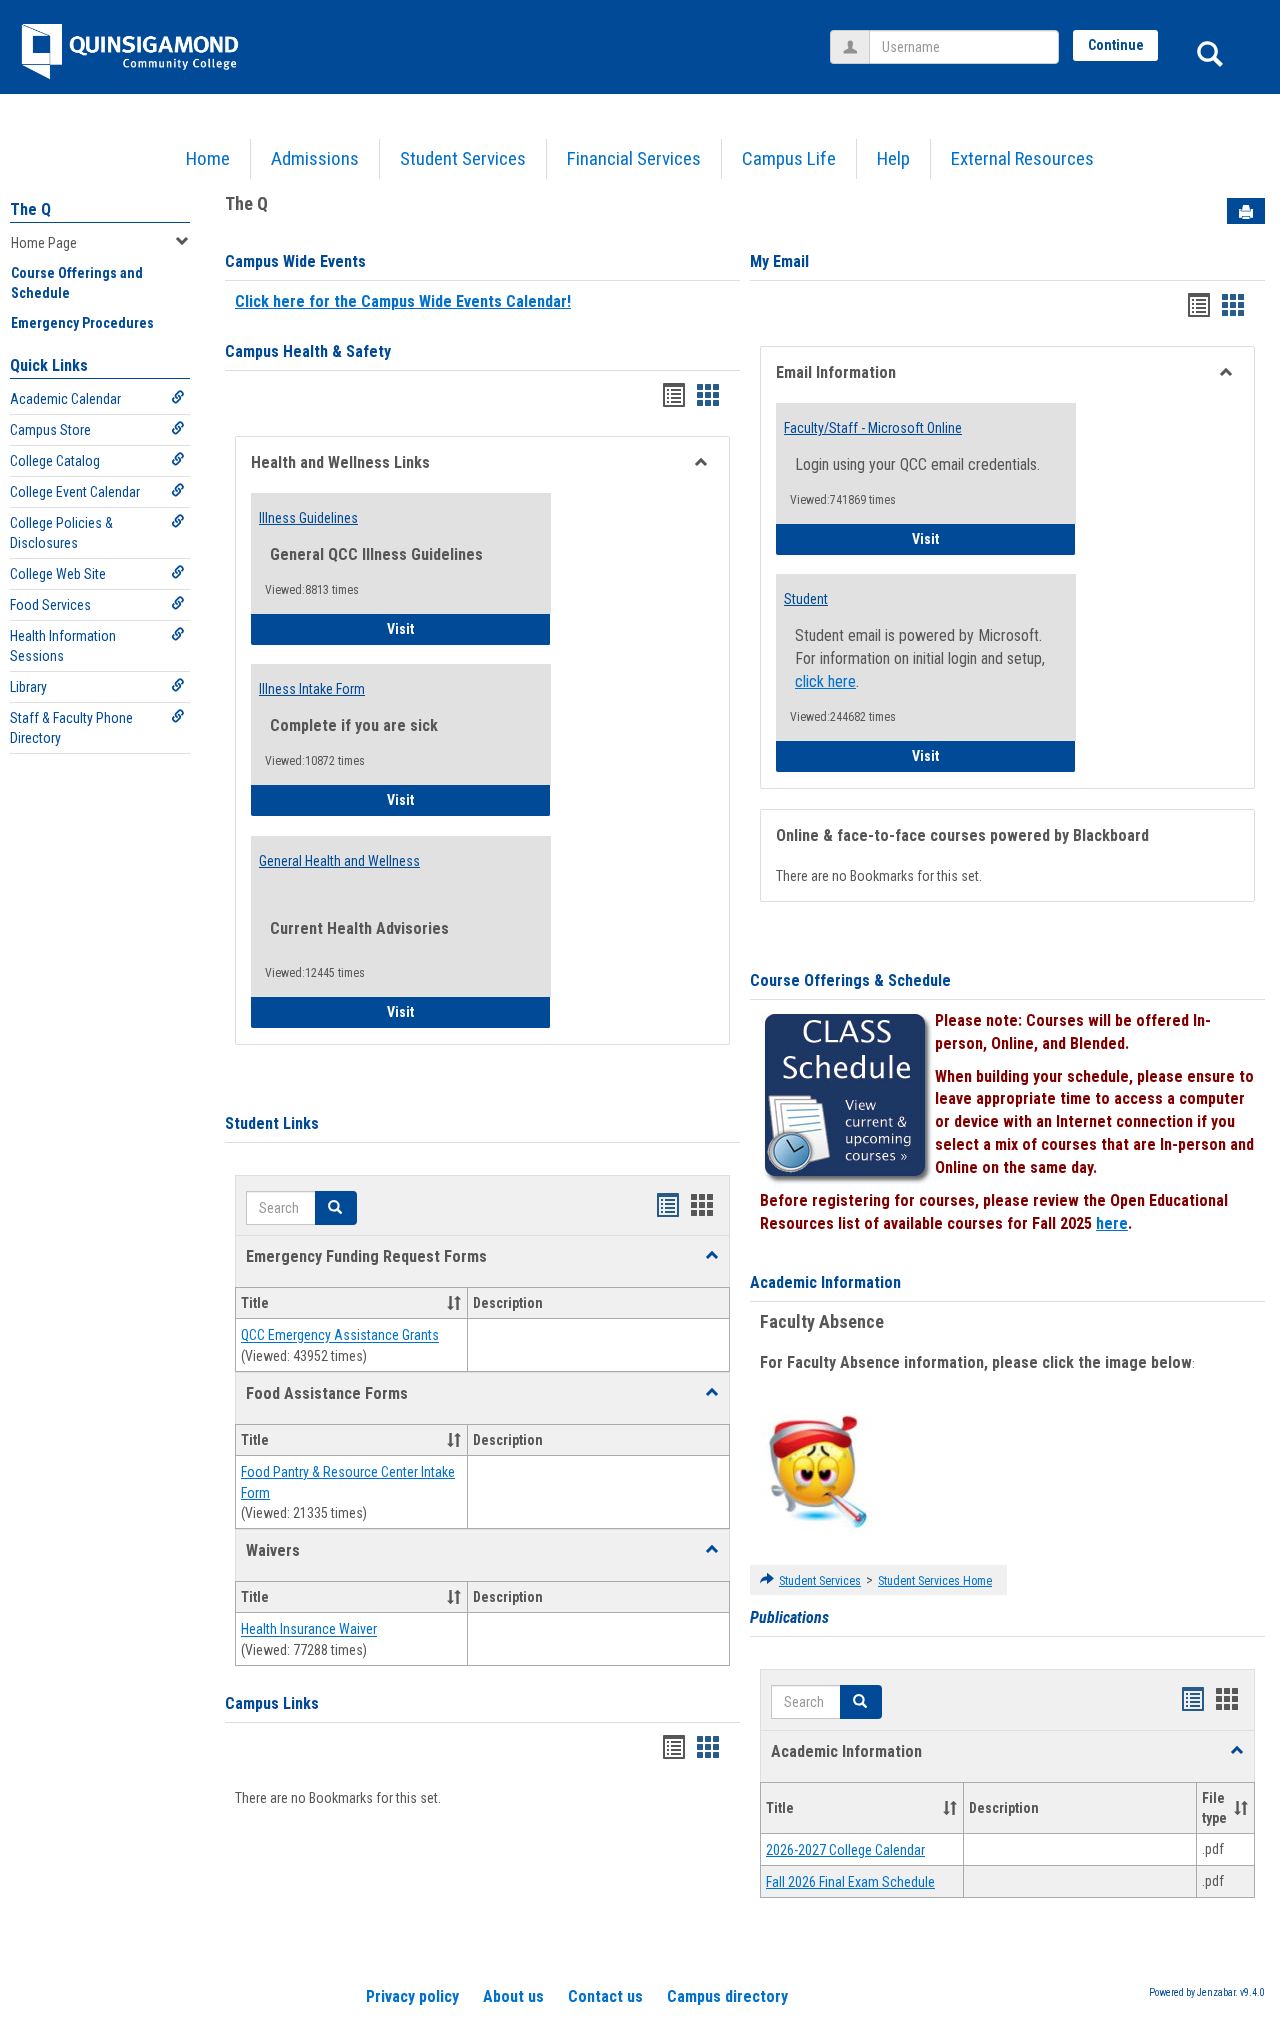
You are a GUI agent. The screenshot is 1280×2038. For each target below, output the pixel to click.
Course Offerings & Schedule (850, 980)
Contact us (605, 1996)
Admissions (315, 158)
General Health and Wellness (339, 861)
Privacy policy (412, 1996)
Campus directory (727, 1996)
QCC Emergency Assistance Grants (340, 1336)
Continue (1116, 45)
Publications (789, 1617)
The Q (30, 209)
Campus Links (272, 1703)
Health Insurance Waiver (309, 1630)
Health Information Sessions (63, 646)
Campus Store (50, 430)
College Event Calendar (75, 492)
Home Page (44, 243)
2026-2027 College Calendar (845, 1850)
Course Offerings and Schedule (77, 283)
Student (806, 599)
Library (28, 687)
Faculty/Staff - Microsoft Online (873, 428)
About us (513, 1996)
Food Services (50, 605)
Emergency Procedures (82, 323)
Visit (456, 628)
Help (893, 158)
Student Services (463, 158)
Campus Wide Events (295, 261)
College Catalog (55, 461)
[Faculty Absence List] (817, 1471)
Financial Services (634, 158)
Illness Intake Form (312, 689)
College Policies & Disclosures (61, 533)
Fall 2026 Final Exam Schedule (850, 1882)
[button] (712, 1256)
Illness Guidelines (308, 518)
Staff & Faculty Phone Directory (71, 728)
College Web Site (58, 574)
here (1112, 1223)
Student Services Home (935, 1581)
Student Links (272, 1123)
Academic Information (825, 1282)
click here (825, 681)
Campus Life (789, 158)
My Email (779, 261)
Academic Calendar (65, 399)
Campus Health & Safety (308, 351)
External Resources (1022, 158)
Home (208, 158)
